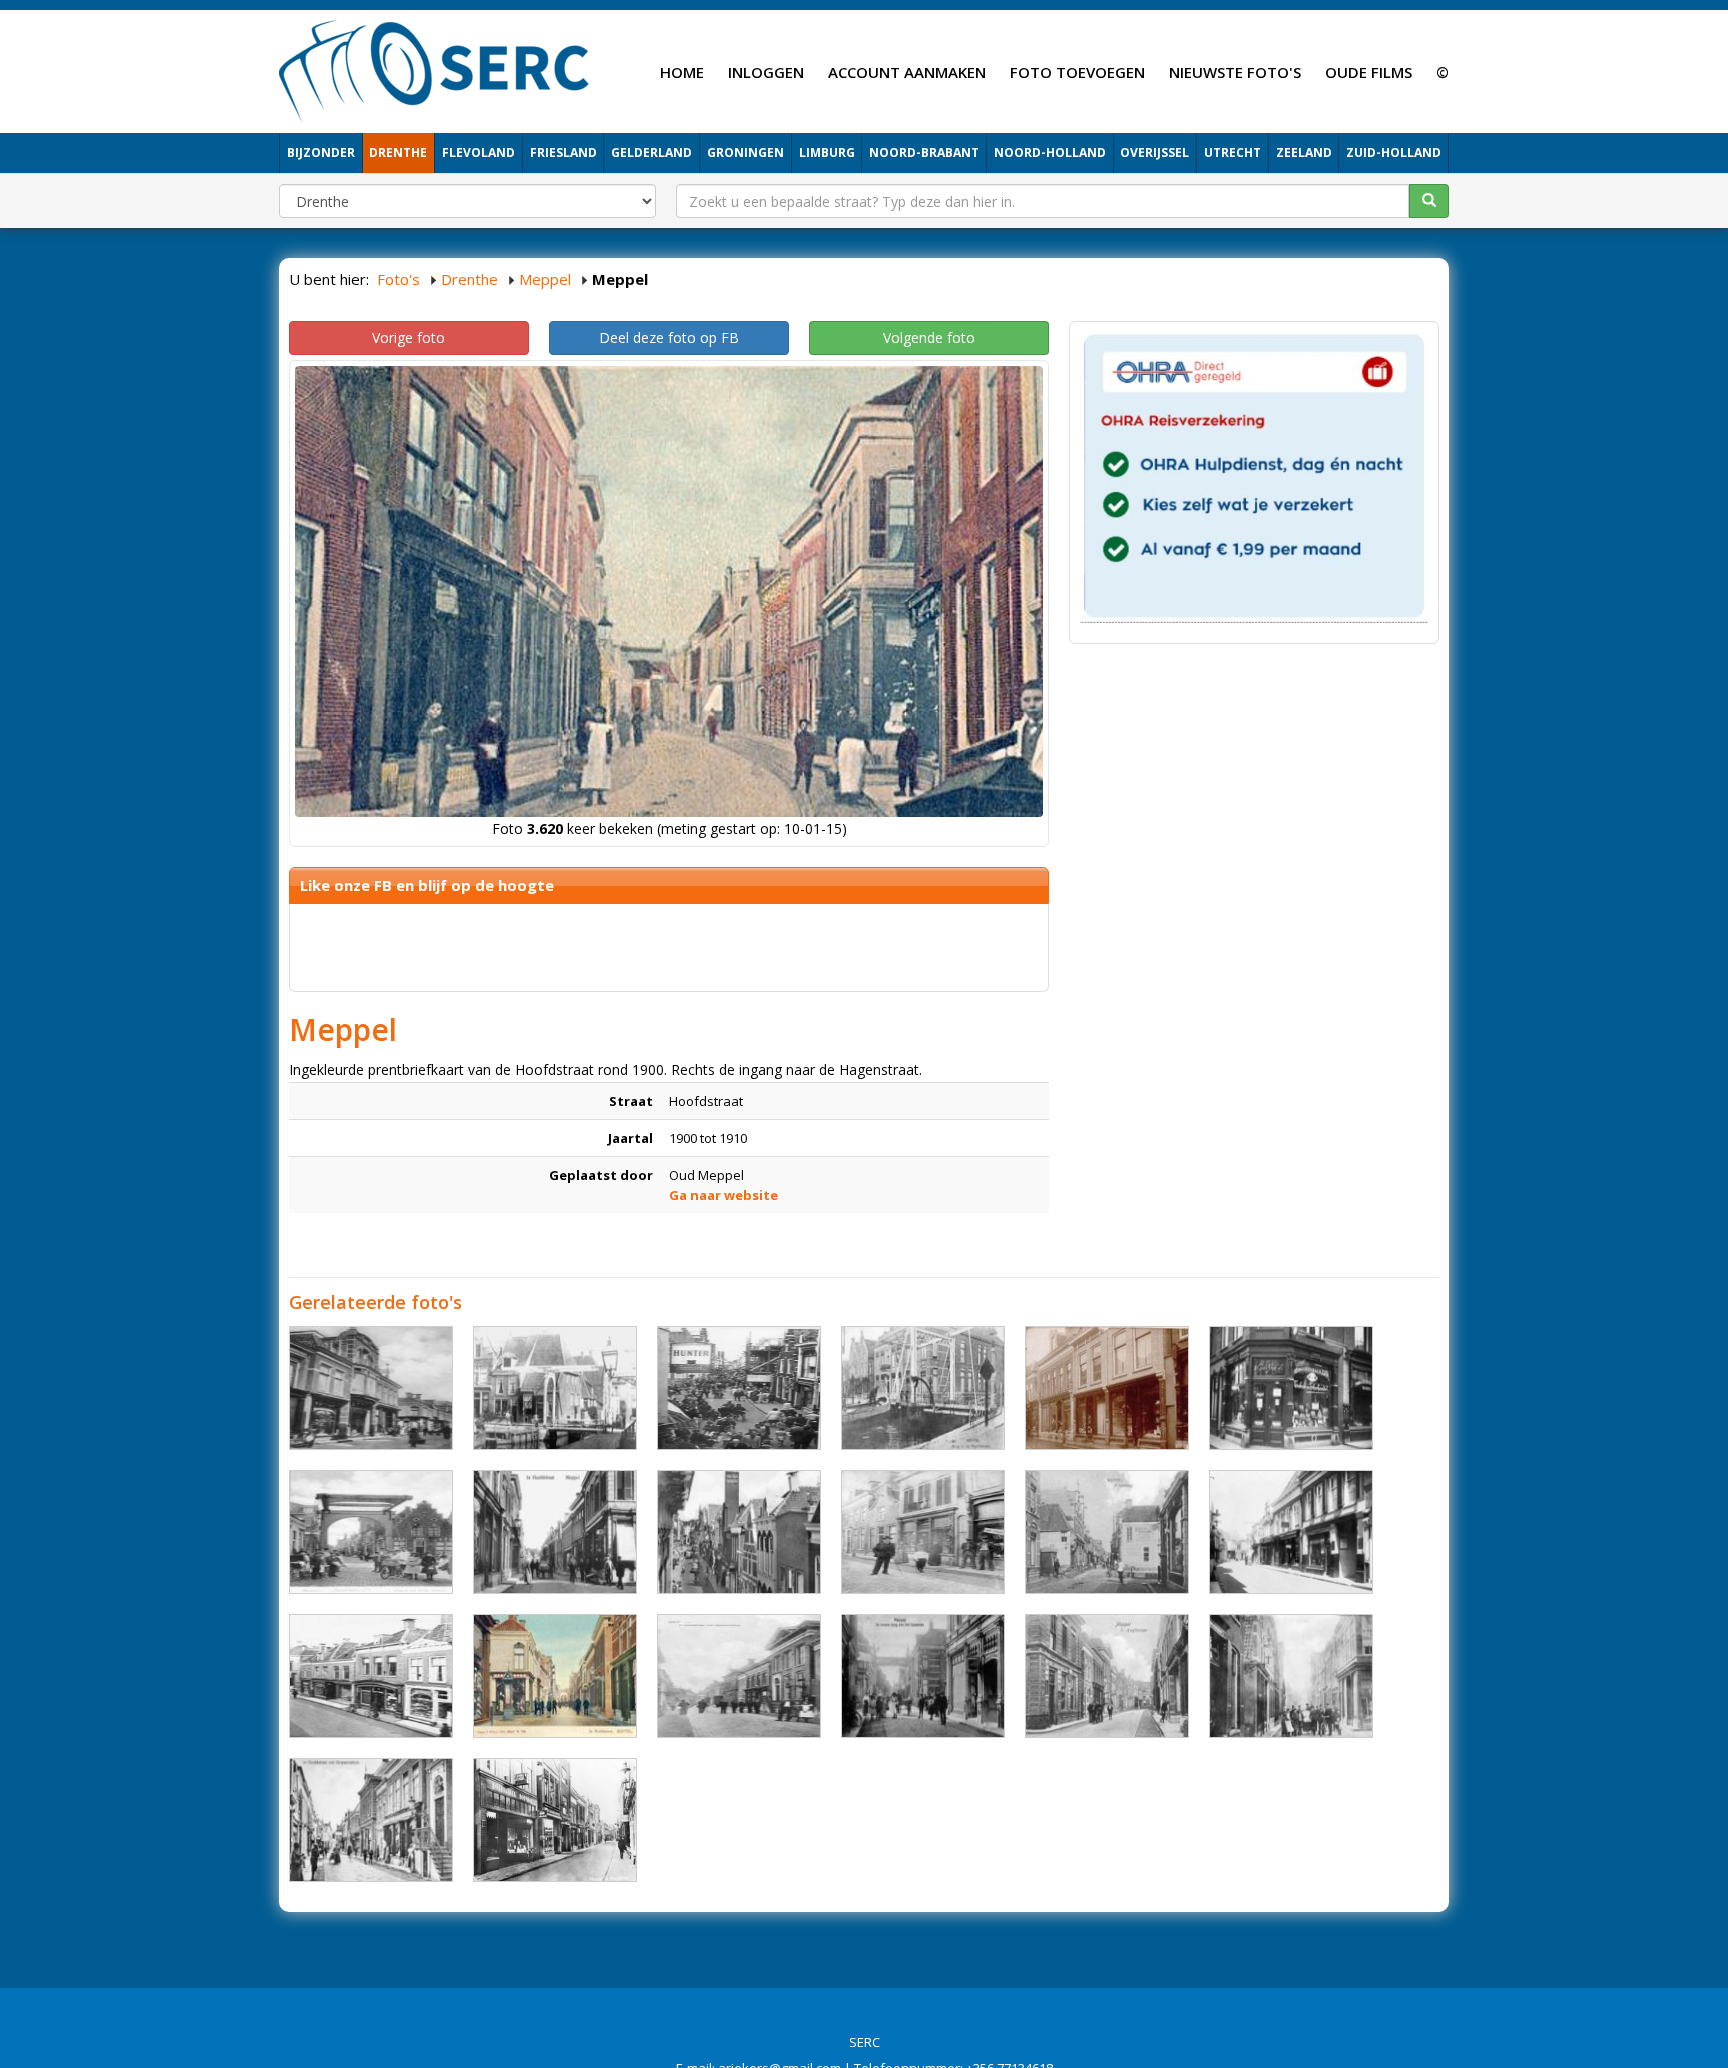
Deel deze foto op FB (669, 337)
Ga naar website (723, 1195)
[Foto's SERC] (434, 69)
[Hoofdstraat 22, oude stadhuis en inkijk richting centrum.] (371, 1820)
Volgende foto (929, 337)
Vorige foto (408, 337)
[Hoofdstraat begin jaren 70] (555, 1820)
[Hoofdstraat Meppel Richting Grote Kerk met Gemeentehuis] (739, 1676)
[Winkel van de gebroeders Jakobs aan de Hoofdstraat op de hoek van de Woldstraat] (1291, 1388)
